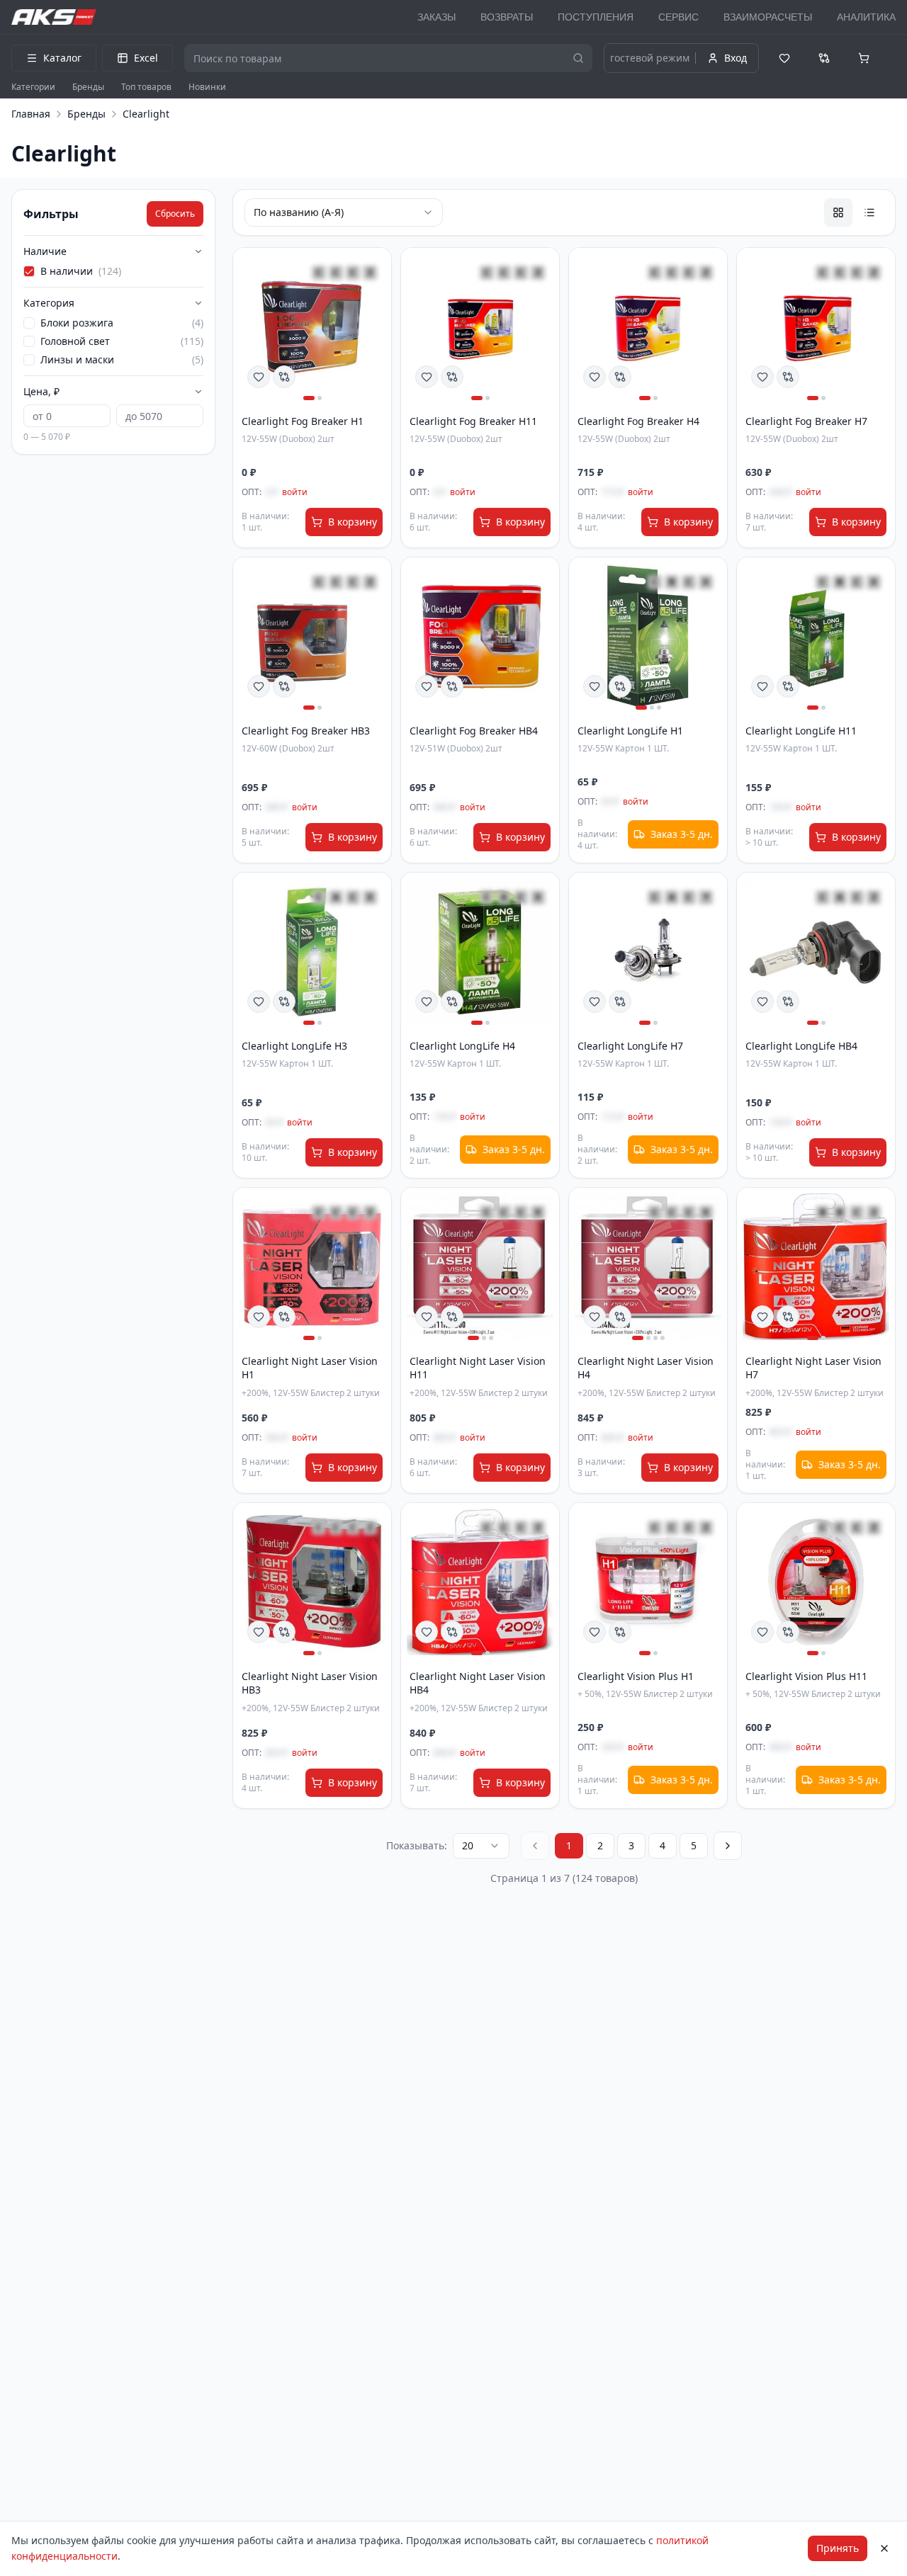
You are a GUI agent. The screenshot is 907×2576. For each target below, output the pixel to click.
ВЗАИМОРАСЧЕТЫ (768, 17)
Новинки (207, 87)
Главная (31, 114)
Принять (838, 2548)
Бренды (88, 87)
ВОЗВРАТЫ (507, 17)
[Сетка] (838, 212)
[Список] (869, 212)
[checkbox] (29, 271)
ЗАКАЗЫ (436, 17)
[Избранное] (784, 58)
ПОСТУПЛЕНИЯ (596, 17)
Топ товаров (146, 87)
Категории (33, 87)
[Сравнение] (824, 58)
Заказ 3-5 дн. (682, 834)
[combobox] (481, 1846)
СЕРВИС (678, 17)
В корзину (353, 522)
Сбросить (175, 214)
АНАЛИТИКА (866, 17)
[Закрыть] (884, 2548)
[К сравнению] (284, 377)
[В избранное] (259, 377)
